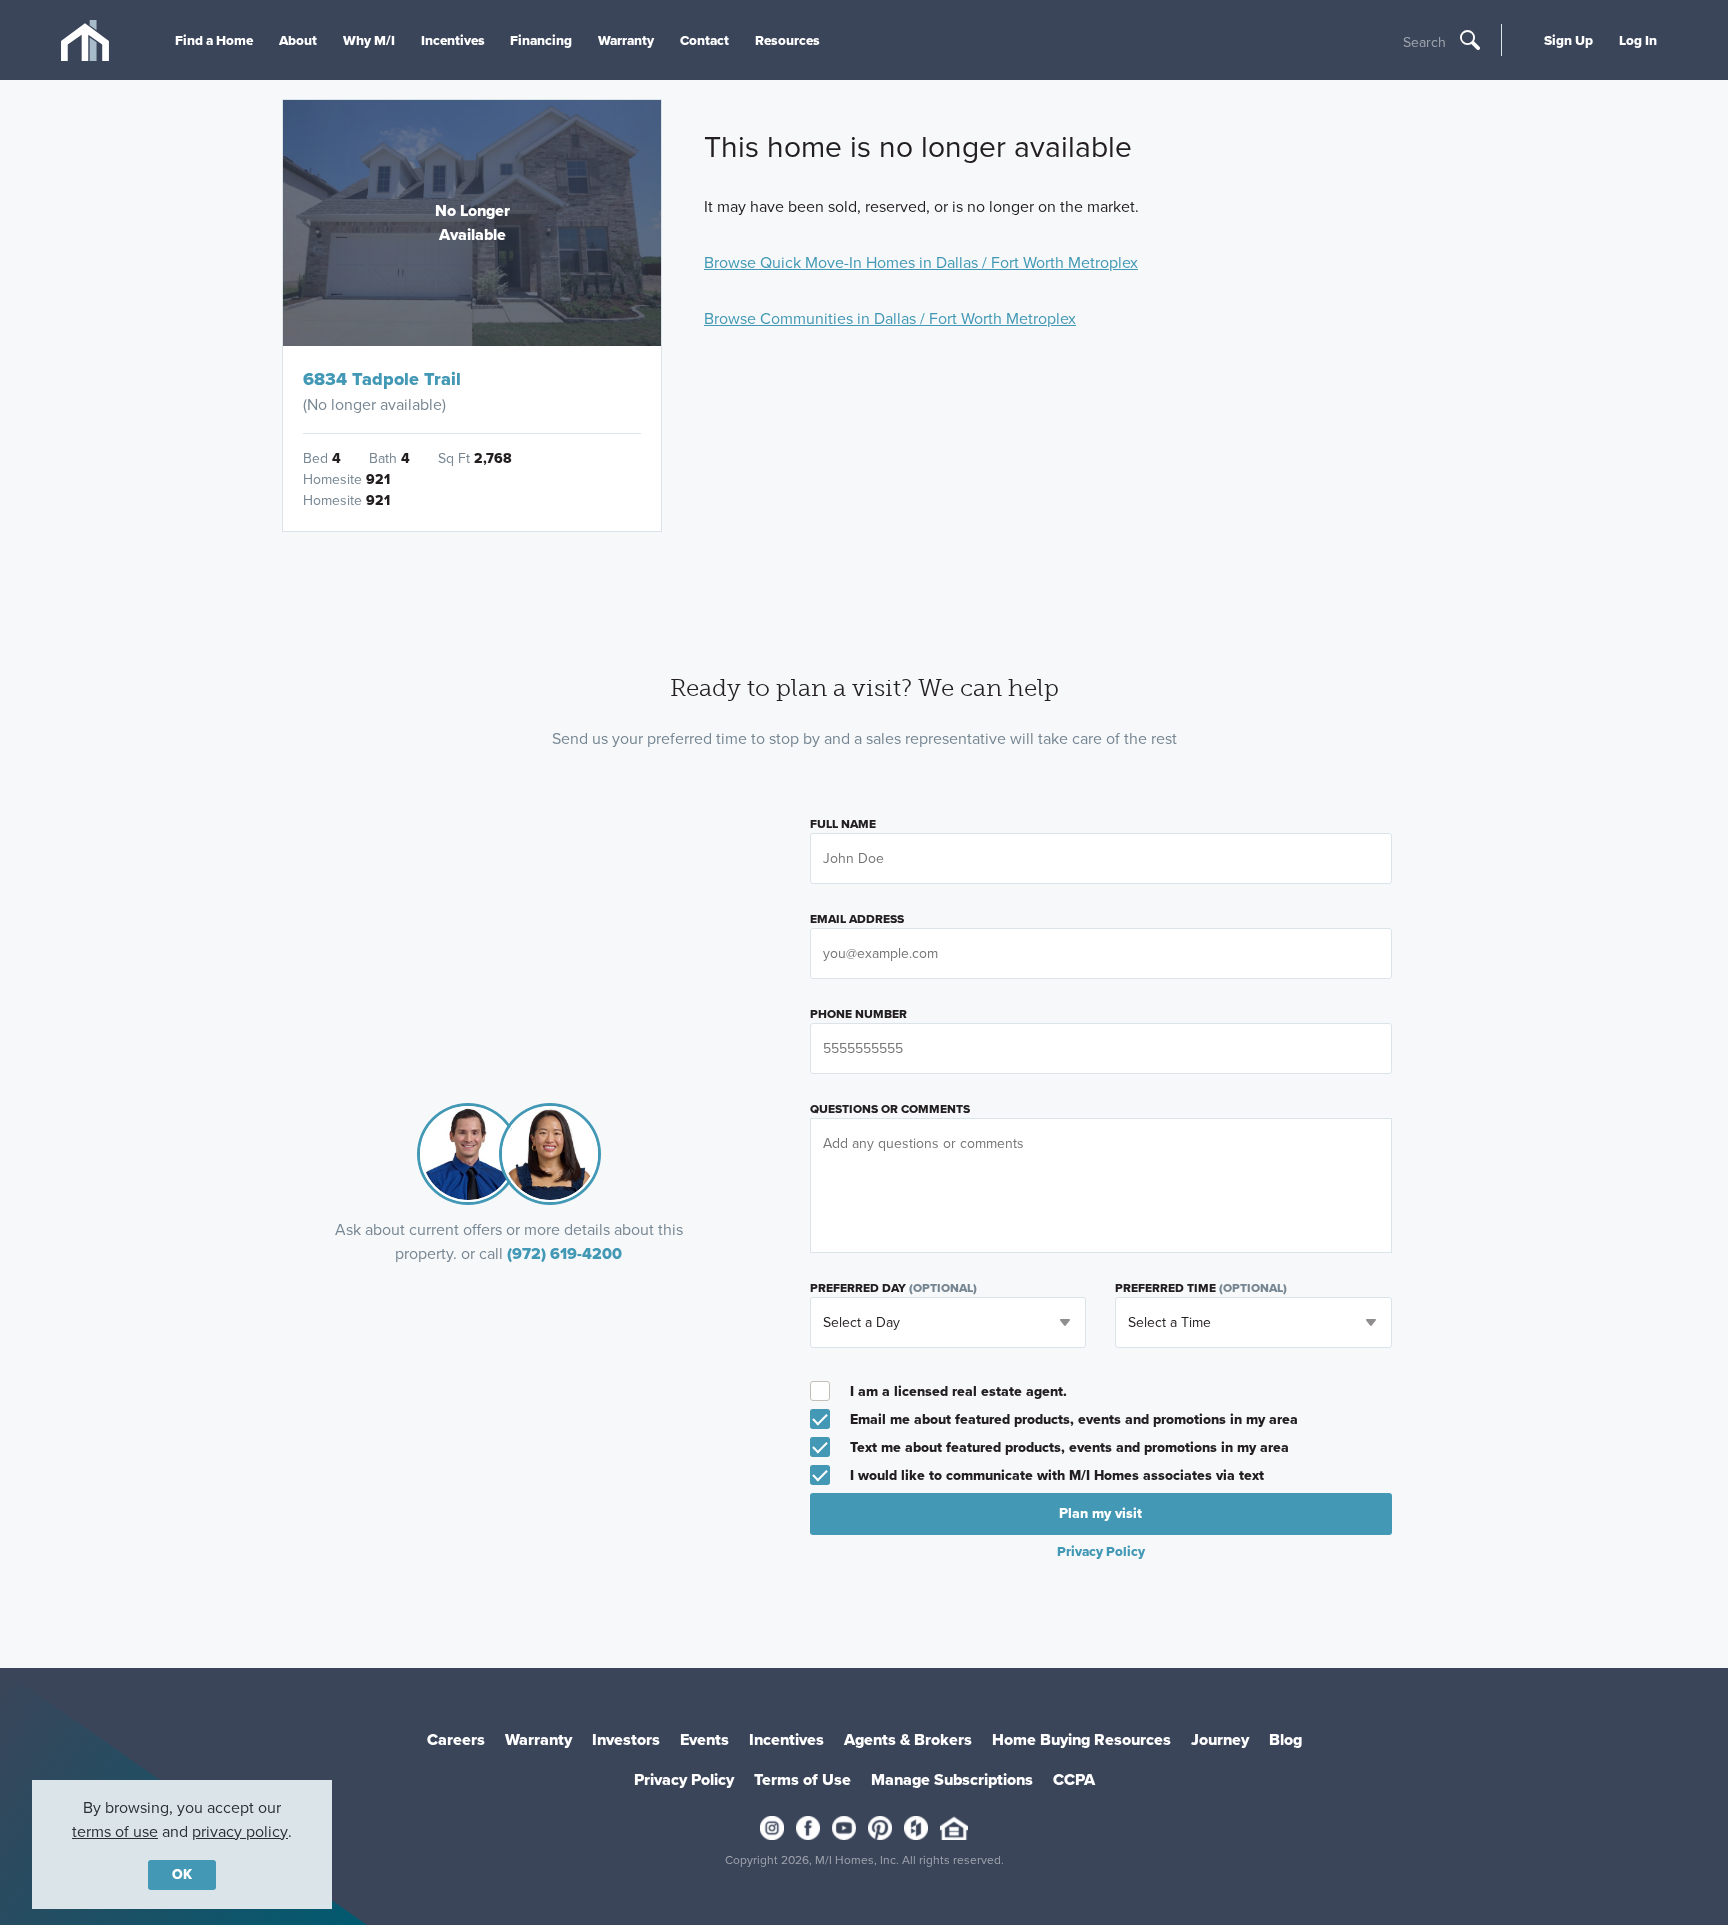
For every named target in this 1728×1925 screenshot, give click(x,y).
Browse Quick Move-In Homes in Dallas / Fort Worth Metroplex (921, 262)
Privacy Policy (684, 1779)
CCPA (1074, 1779)
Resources (787, 40)
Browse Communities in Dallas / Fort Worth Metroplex (890, 318)
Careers (456, 1739)
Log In (1638, 40)
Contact (704, 40)
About (298, 40)
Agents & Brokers (908, 1739)
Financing (541, 40)
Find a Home (214, 40)
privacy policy (240, 1831)
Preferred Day (893, 1288)
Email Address (857, 919)
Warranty (626, 40)
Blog (1285, 1739)
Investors (626, 1739)
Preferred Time (1201, 1288)
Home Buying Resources (1081, 1739)
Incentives (453, 40)
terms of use (115, 1831)
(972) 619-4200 (564, 1253)
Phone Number (858, 1014)
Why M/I (369, 40)
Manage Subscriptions (952, 1779)
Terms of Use (802, 1779)
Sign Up (1568, 40)
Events (704, 1739)
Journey (1220, 1739)
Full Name (843, 824)
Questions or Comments (890, 1109)
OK (182, 1874)
